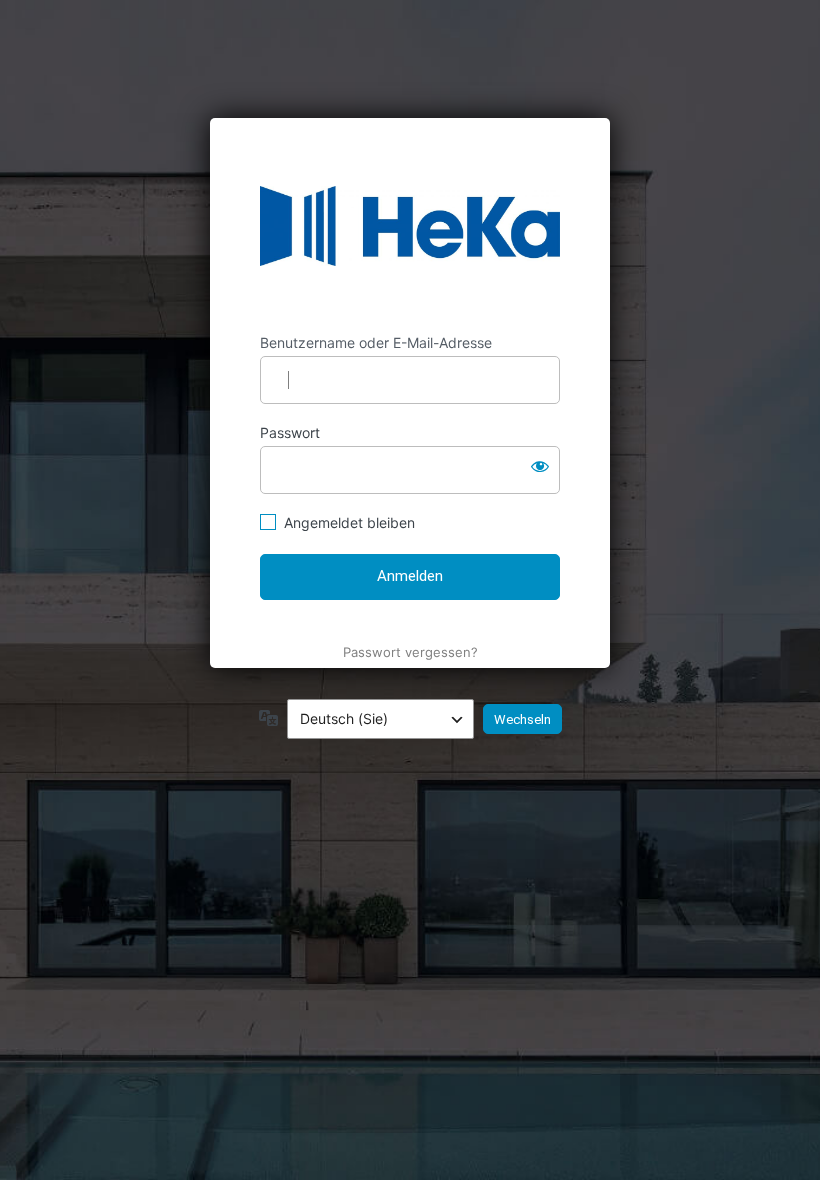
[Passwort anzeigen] (540, 466)
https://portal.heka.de (410, 226)
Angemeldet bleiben (349, 522)
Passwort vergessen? (410, 652)
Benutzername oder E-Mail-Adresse (376, 342)
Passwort (290, 432)
